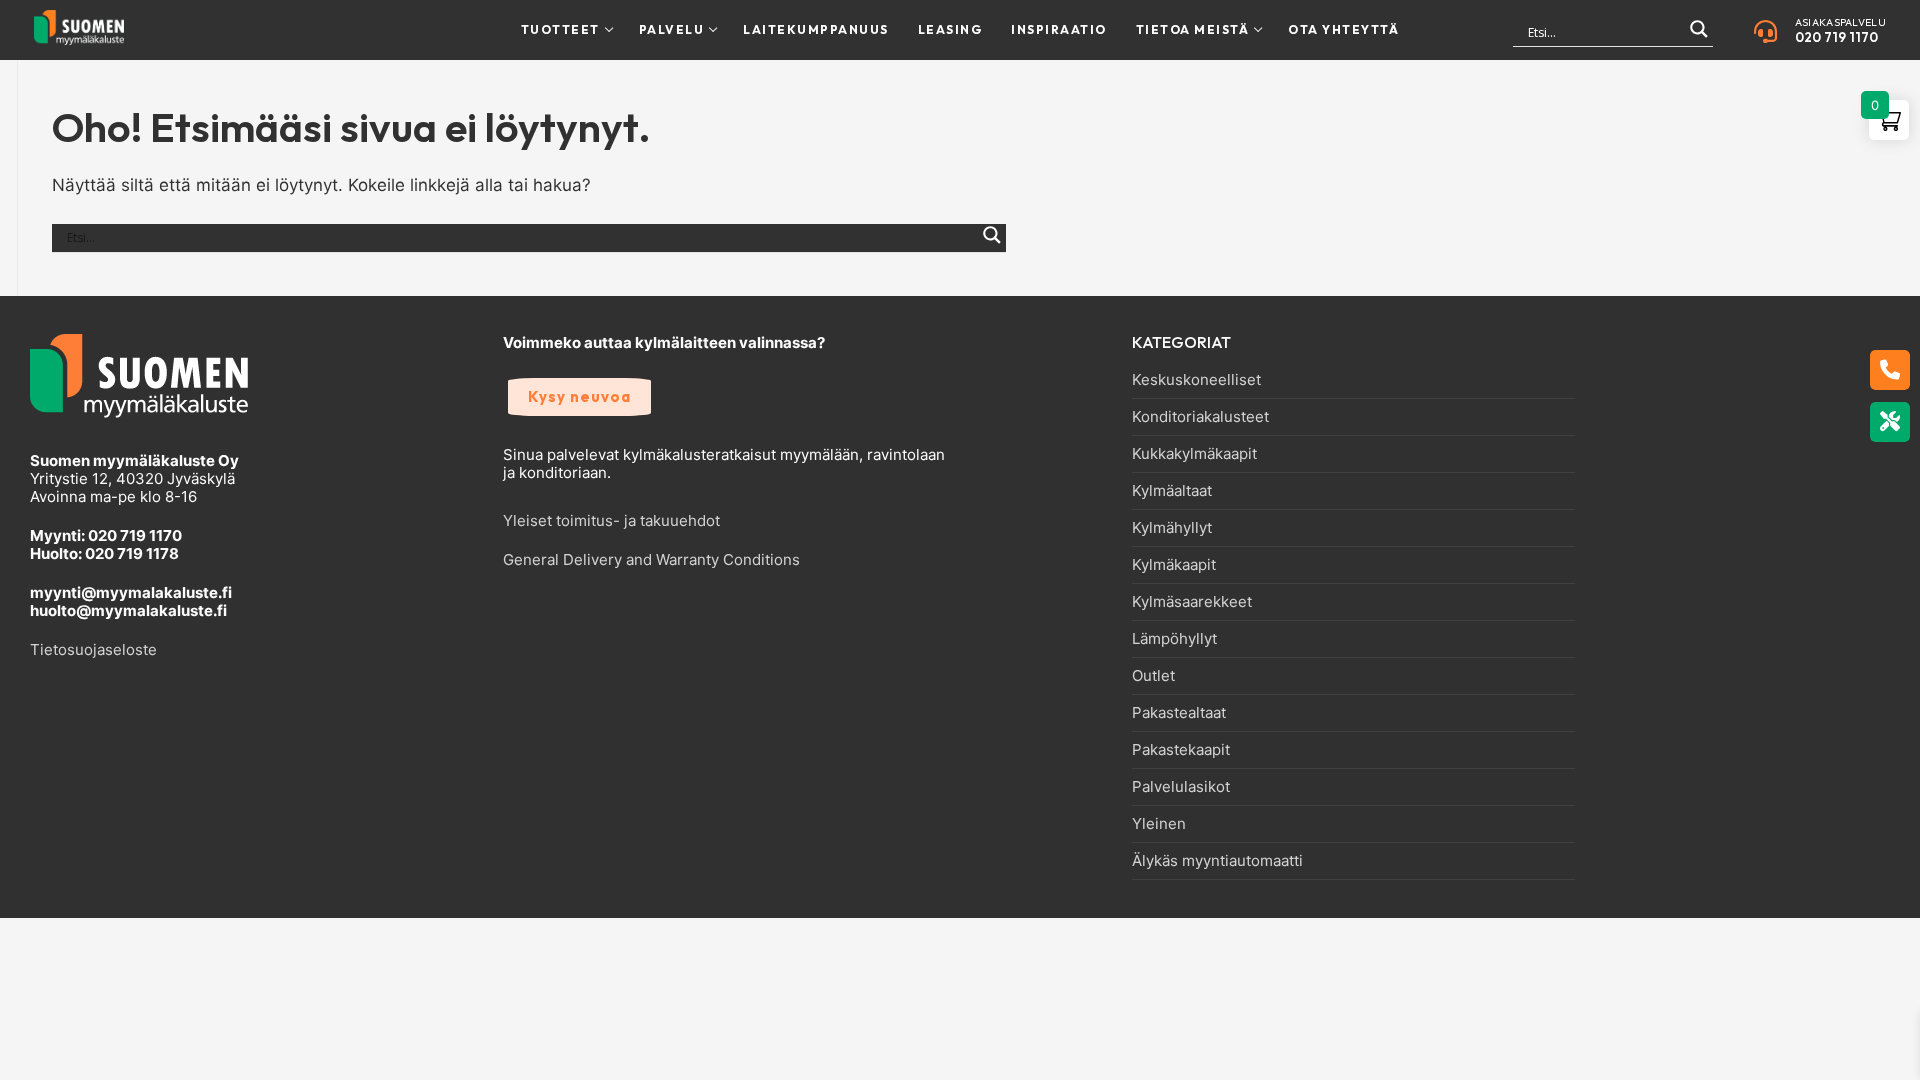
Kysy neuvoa (579, 396)
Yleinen (1159, 824)
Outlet (1153, 676)
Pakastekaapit (1181, 750)
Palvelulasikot (1181, 787)
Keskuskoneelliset (1196, 380)
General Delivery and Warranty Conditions (651, 559)
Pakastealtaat (1179, 713)
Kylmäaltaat (1172, 491)
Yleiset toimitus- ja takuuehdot (611, 520)
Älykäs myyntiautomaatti (1217, 861)
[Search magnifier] (1699, 37)
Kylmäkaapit (1174, 565)
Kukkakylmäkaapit (1194, 454)
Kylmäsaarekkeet (1192, 602)
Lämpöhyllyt (1174, 639)
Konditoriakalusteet (1200, 417)
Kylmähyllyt (1172, 528)
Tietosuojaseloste (93, 649)
